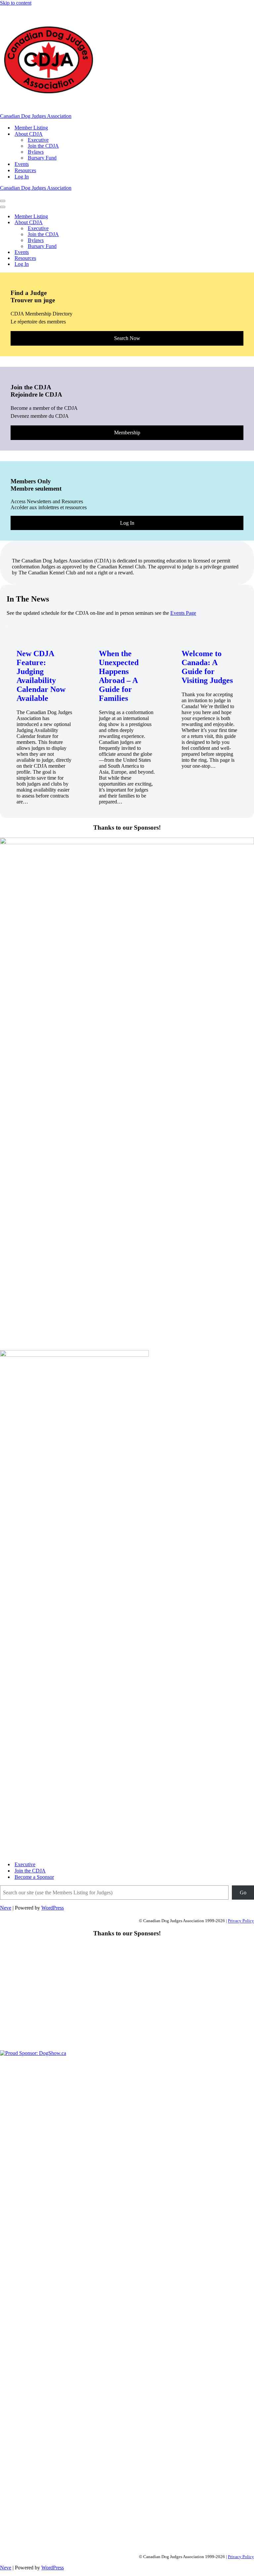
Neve (6, 1908)
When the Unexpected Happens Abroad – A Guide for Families (119, 676)
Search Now (127, 338)
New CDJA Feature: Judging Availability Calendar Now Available (41, 676)
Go (243, 1893)
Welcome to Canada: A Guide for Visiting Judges (207, 667)
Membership (127, 433)
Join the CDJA (43, 146)
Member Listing (31, 128)
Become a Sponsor (34, 1877)
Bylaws (36, 152)
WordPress (53, 1908)
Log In (22, 177)
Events (22, 164)
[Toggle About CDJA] (116, 223)
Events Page (183, 613)
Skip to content (16, 3)
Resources (25, 170)
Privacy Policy (241, 1921)
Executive (38, 140)
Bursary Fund (42, 158)
